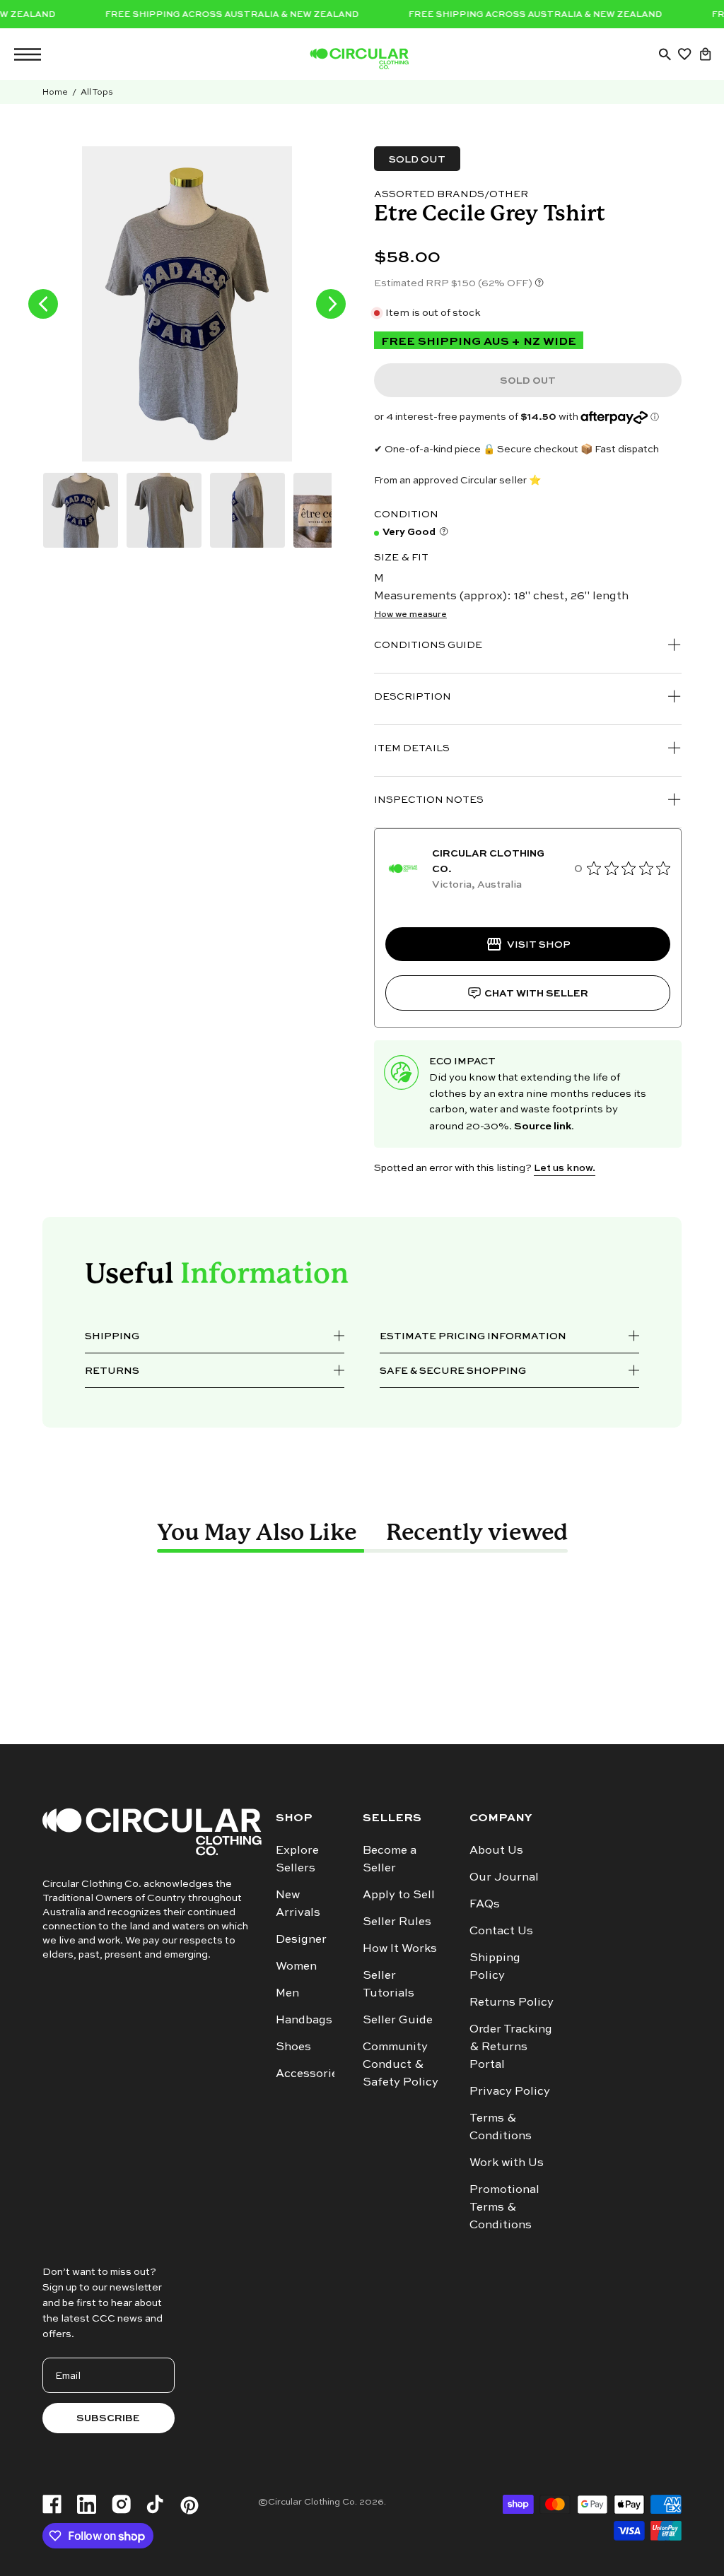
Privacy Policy (510, 2090)
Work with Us (507, 2162)
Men (287, 1992)
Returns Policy (512, 2001)
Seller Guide (398, 2019)
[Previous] (43, 304)
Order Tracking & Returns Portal (511, 2046)
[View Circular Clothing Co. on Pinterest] (189, 2505)
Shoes (293, 2046)
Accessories (310, 2073)
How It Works (400, 1948)
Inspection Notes (429, 799)
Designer (301, 1939)
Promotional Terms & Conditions (504, 2206)
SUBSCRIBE (108, 2417)
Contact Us (501, 1930)
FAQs (485, 1903)
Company (501, 1817)
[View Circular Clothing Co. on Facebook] (52, 2505)
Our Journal (504, 1876)
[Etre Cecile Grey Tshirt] (81, 510)
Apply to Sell (399, 1894)
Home (55, 92)
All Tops (97, 92)
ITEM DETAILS (412, 747)
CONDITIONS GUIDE (428, 644)
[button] (665, 54)
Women (296, 1965)
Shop (294, 1817)
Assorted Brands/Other (451, 193)
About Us (496, 1849)
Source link (543, 1124)
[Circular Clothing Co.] (359, 59)
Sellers (392, 1817)
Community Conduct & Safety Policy (401, 2064)
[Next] (331, 304)
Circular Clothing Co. (313, 2501)
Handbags (304, 2019)
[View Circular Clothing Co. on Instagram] (121, 2505)
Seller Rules (397, 1921)
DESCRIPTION (413, 696)
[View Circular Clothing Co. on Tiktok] (155, 2505)
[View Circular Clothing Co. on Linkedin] (87, 2505)
